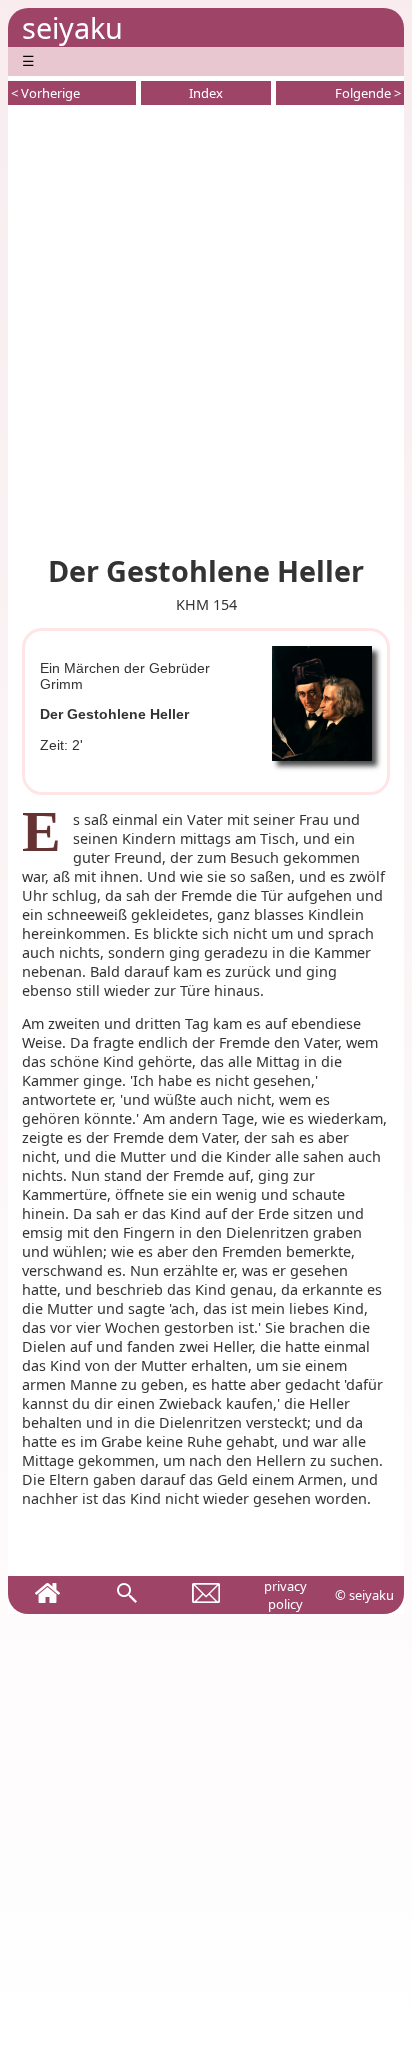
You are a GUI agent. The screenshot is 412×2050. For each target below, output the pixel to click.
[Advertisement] (206, 326)
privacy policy (285, 1595)
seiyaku (72, 27)
